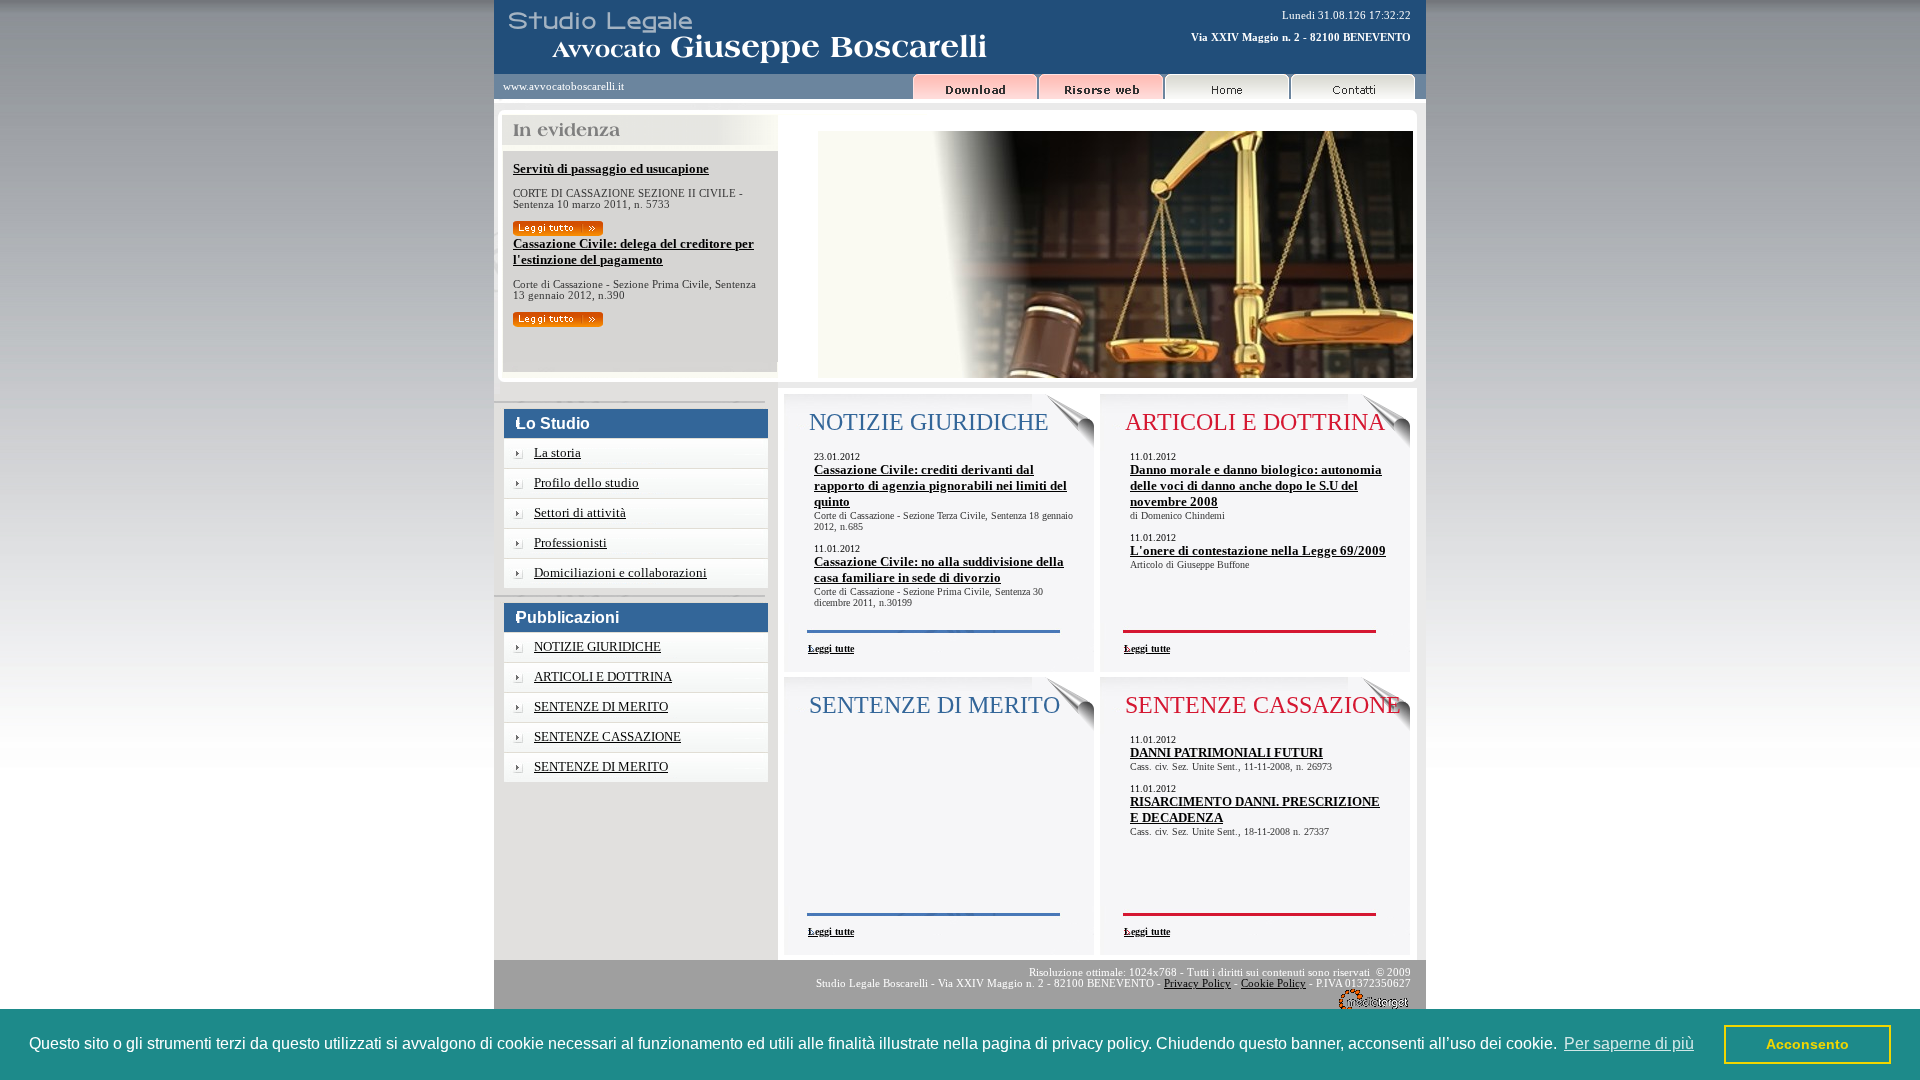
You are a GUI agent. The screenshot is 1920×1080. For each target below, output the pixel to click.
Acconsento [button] (1807, 1044)
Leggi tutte (831, 648)
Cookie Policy (1273, 983)
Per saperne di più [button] (1629, 1043)
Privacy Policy (1197, 983)
